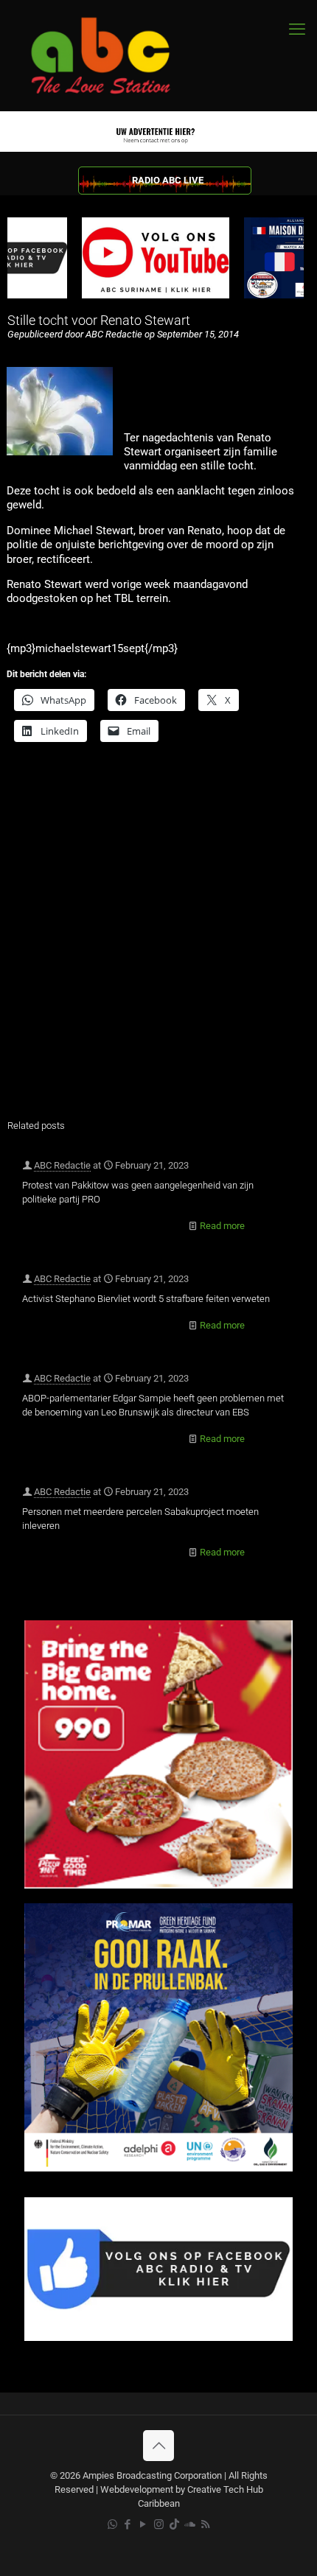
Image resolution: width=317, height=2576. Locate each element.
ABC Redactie (62, 1165)
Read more (222, 1226)
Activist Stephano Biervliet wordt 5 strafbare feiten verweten (146, 1299)
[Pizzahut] (158, 1885)
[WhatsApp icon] (112, 2524)
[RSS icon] (205, 2524)
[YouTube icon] (143, 2524)
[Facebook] (158, 2338)
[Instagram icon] (159, 2524)
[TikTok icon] (174, 2524)
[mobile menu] (297, 29)
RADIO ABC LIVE (168, 180)
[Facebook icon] (128, 2524)
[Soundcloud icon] (190, 2524)
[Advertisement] (158, 940)
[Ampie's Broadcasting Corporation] (114, 56)
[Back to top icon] (158, 2446)
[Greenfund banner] (158, 2168)
